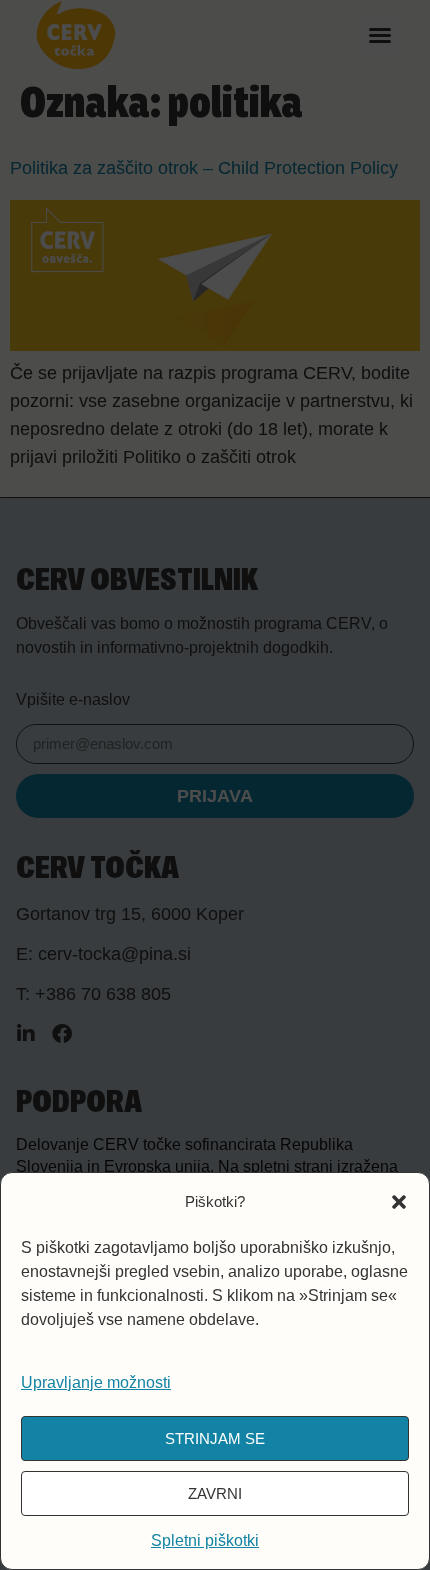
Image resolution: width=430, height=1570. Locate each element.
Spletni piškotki (205, 1540)
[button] (399, 1202)
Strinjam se (215, 1438)
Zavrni (215, 1493)
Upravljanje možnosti (96, 1382)
